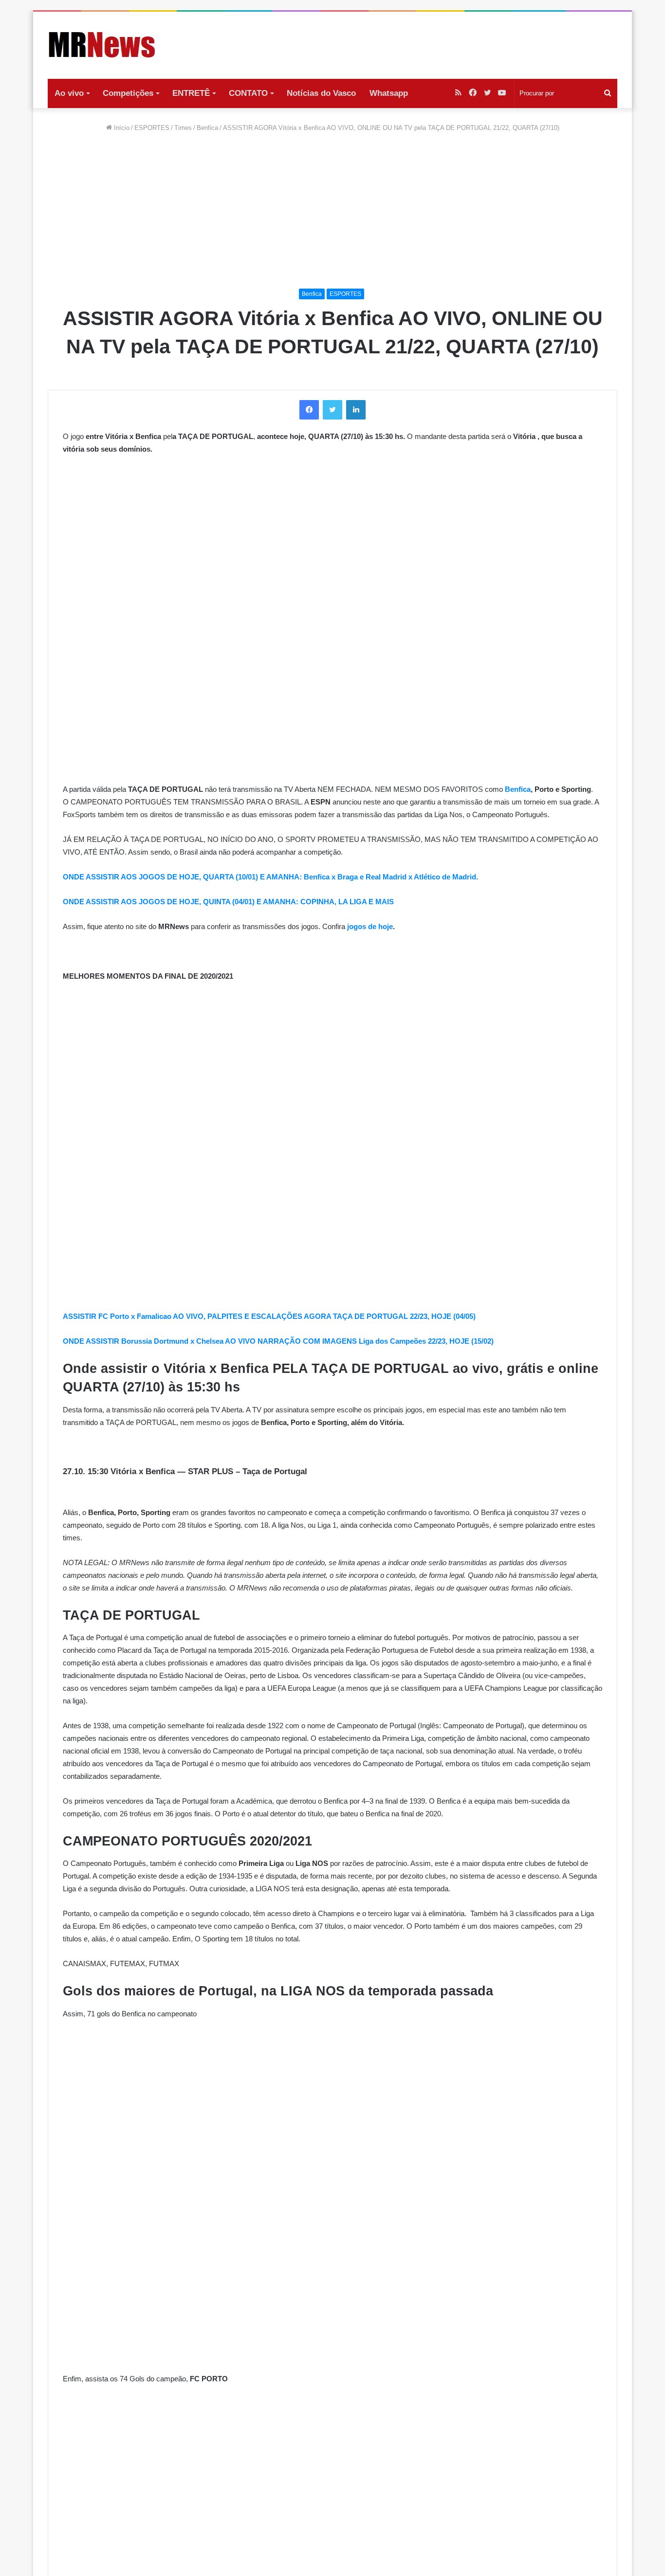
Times (183, 128)
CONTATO (248, 93)
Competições (128, 93)
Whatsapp (389, 93)
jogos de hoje (370, 926)
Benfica (207, 128)
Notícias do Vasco (321, 93)
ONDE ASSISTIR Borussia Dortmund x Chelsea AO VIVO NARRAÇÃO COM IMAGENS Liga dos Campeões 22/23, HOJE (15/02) (278, 1341)
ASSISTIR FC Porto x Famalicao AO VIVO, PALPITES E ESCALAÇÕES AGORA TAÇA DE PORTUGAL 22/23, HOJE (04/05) (269, 1316)
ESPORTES (152, 128)
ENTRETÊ (191, 93)
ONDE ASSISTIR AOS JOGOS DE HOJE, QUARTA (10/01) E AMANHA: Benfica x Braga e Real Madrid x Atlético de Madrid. (270, 877)
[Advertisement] (332, 211)
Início (121, 128)
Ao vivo (69, 93)
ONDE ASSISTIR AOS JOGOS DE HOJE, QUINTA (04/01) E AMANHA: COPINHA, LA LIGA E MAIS (228, 902)
